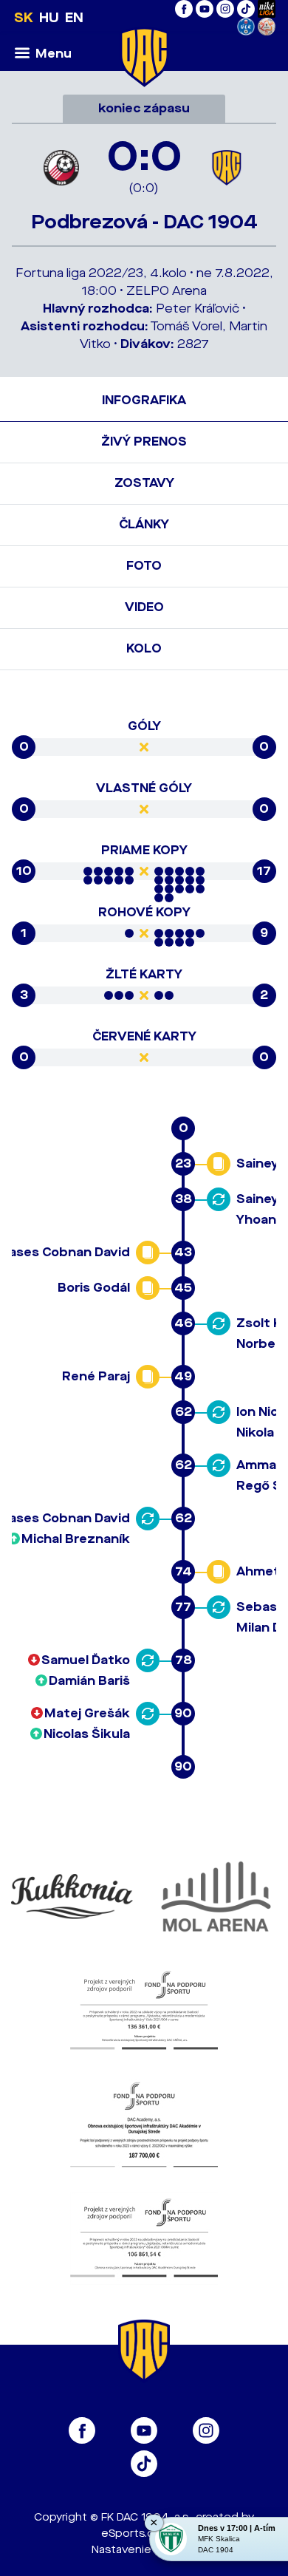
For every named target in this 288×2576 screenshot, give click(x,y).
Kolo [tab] (144, 648)
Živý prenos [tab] (144, 442)
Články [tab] (144, 524)
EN (74, 18)
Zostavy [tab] (144, 483)
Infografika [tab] (144, 400)
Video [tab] (144, 607)
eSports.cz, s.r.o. (144, 2534)
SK (24, 18)
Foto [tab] (144, 566)
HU (49, 18)
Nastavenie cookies (144, 2550)
